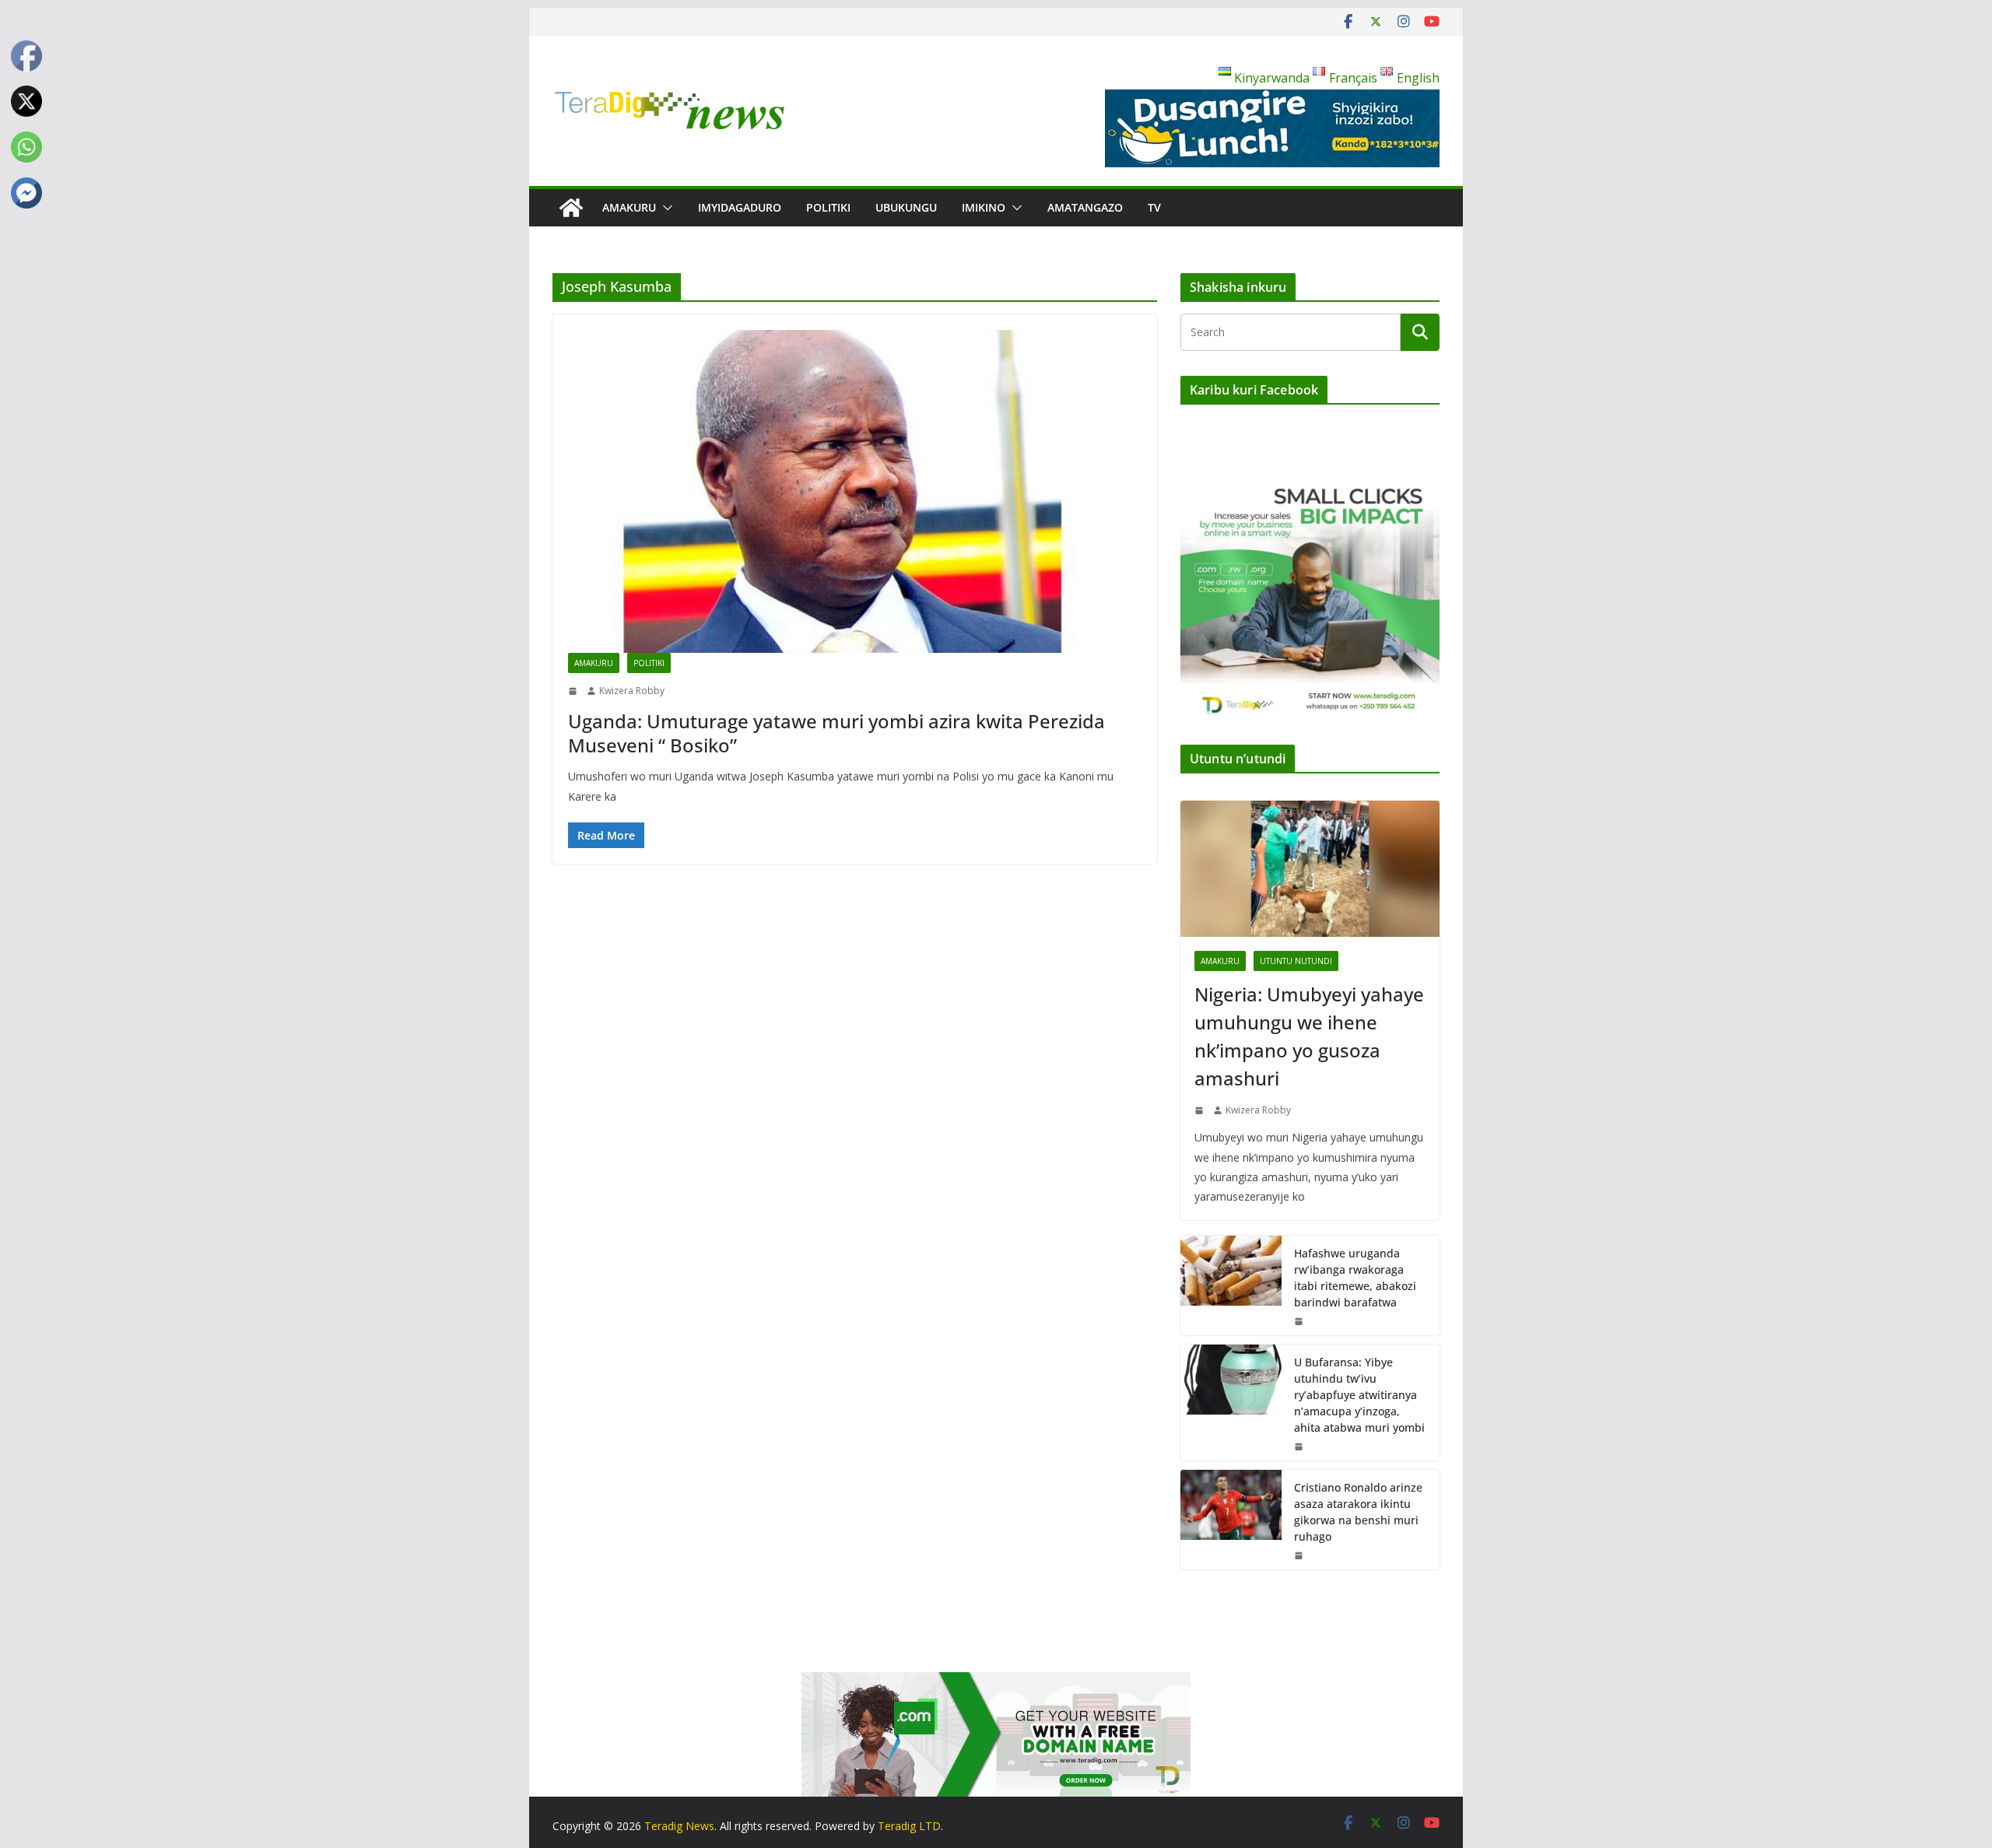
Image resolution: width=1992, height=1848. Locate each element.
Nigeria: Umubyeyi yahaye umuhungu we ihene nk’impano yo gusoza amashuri (1309, 1036)
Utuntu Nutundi (1296, 961)
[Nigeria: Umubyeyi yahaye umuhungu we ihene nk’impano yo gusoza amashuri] (1310, 869)
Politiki (828, 207)
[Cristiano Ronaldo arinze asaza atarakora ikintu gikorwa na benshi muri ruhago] (1231, 1520)
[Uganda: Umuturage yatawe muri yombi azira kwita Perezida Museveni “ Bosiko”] (855, 491)
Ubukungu (906, 207)
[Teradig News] (571, 208)
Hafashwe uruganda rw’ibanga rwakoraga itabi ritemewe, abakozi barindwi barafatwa (1355, 1278)
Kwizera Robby (632, 691)
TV (1154, 207)
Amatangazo (1085, 207)
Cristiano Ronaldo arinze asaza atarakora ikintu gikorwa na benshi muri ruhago (1358, 1512)
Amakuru (629, 207)
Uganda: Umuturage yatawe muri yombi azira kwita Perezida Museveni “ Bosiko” (836, 733)
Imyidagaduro (740, 207)
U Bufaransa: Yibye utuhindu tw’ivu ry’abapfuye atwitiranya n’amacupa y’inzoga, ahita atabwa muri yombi (1359, 1395)
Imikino (984, 207)
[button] (665, 208)
